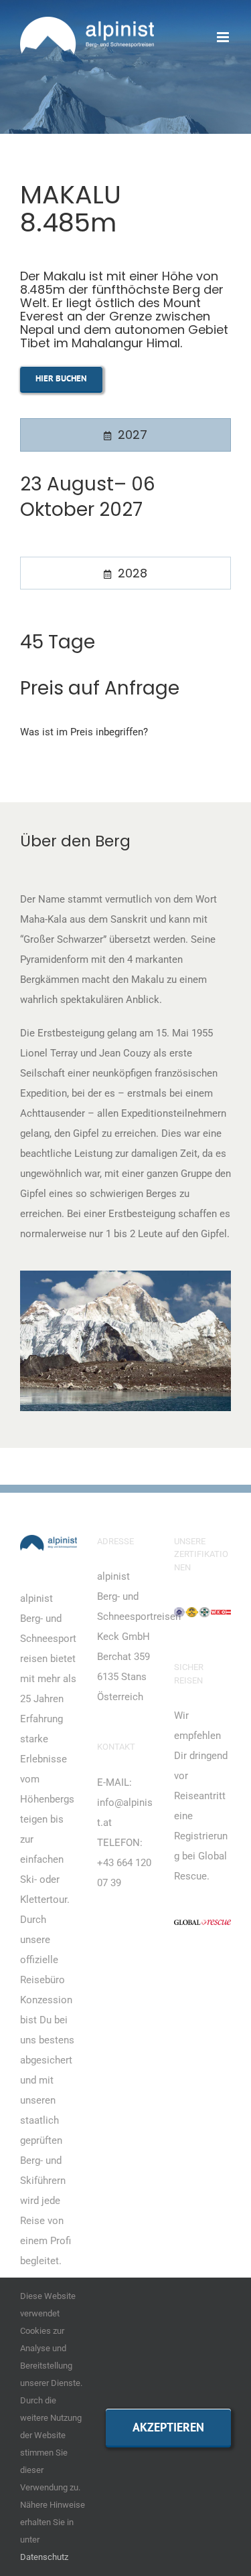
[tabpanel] (125, 508)
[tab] (125, 435)
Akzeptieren (168, 2427)
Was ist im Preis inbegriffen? (84, 732)
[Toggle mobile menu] (224, 37)
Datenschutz (44, 2557)
